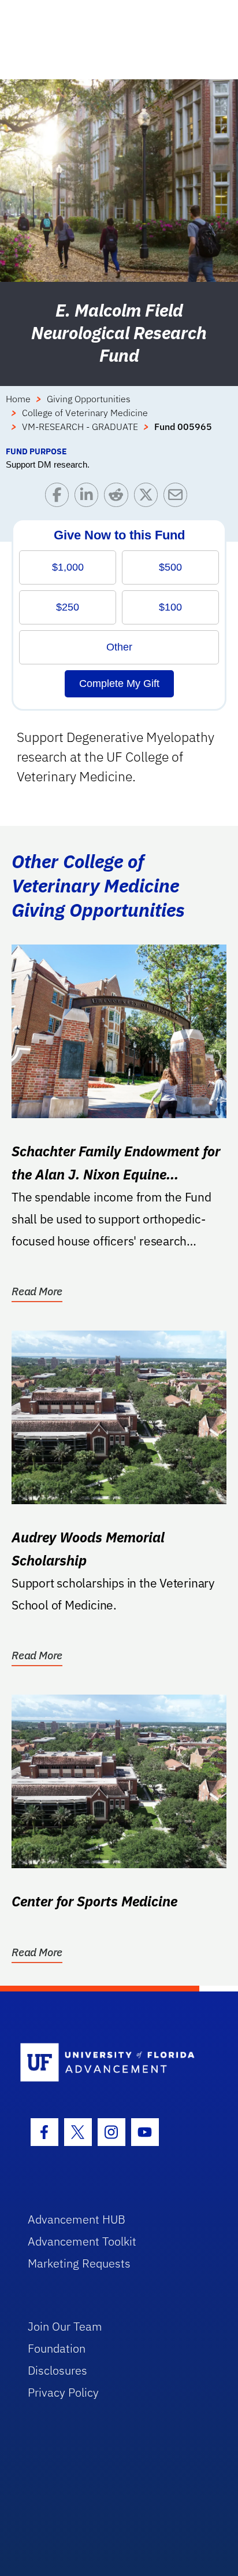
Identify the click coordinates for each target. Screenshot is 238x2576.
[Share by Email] (178, 497)
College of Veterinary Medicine (85, 413)
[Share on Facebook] (60, 497)
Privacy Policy (63, 2392)
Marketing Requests (79, 2263)
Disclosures (57, 2370)
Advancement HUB (77, 2219)
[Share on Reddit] (119, 497)
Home (18, 399)
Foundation (57, 2348)
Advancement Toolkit (82, 2241)
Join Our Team (65, 2326)
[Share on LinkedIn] (89, 497)
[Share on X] (149, 497)
